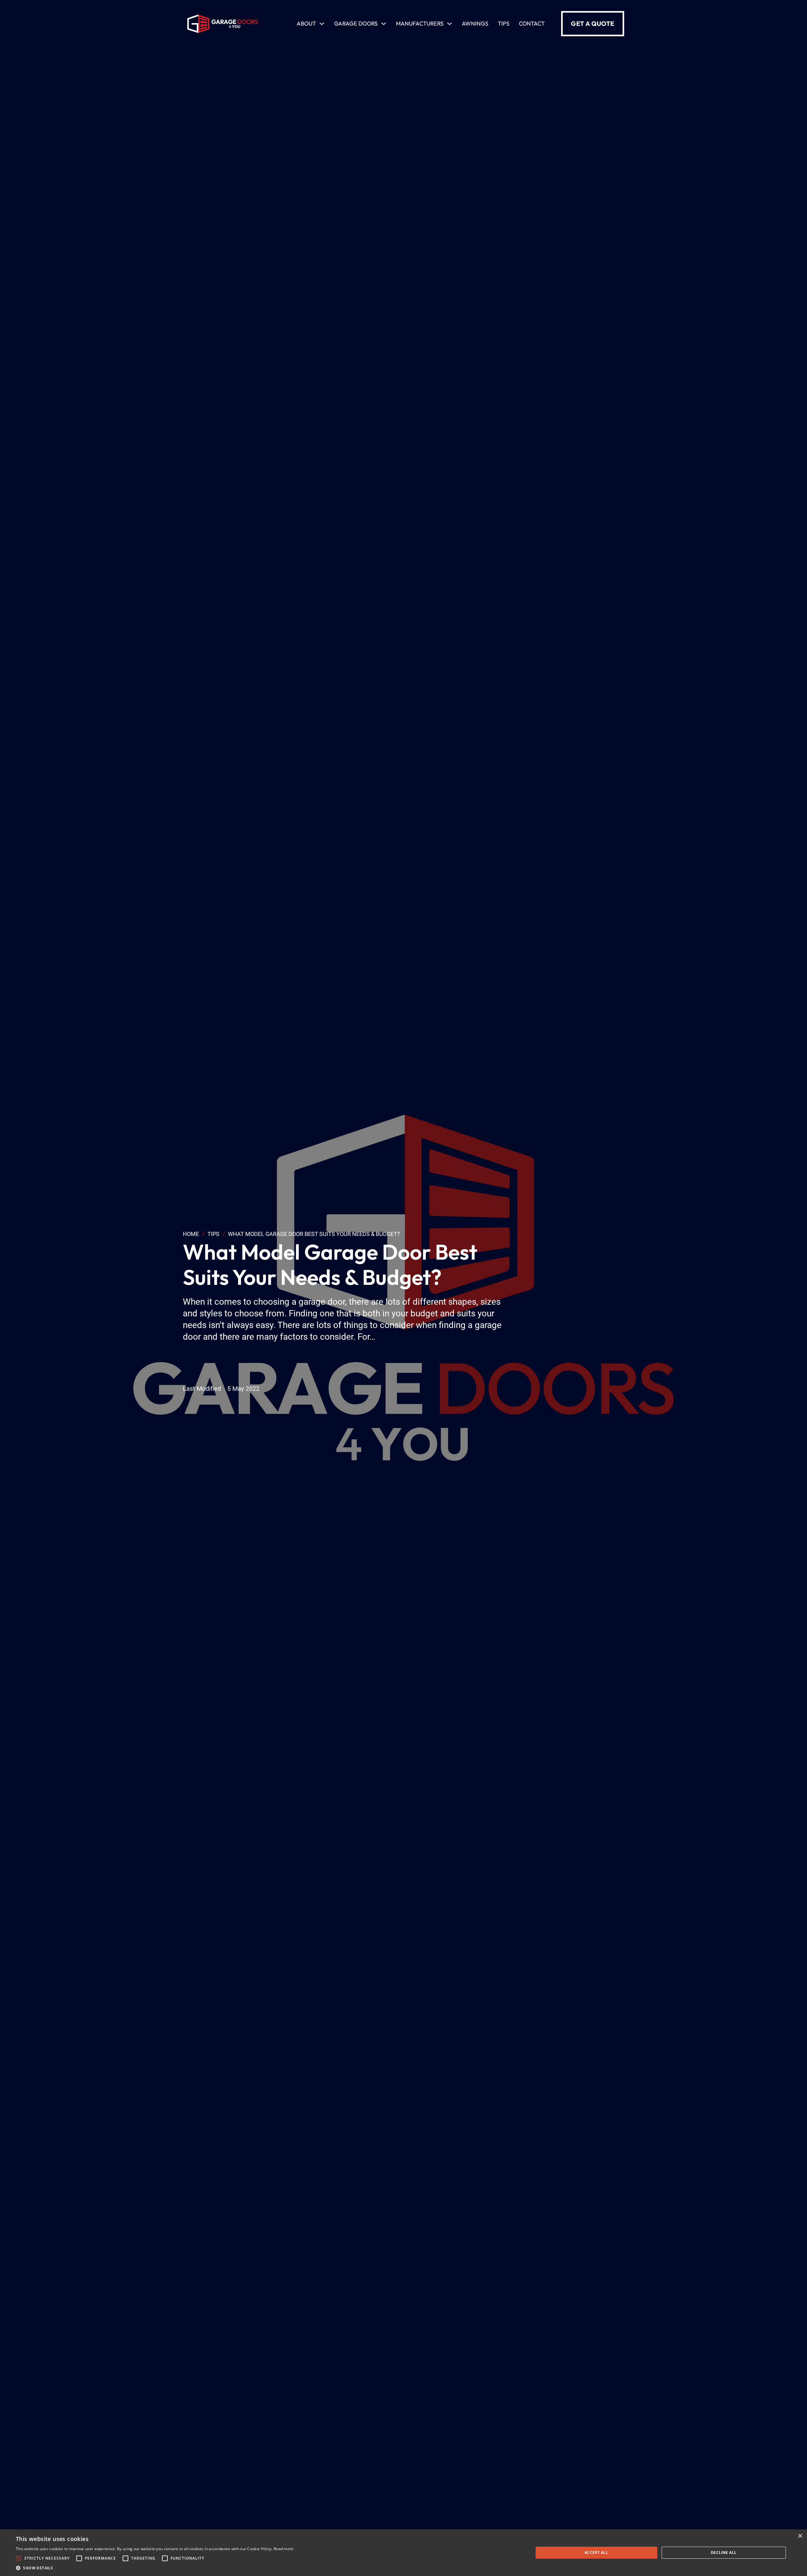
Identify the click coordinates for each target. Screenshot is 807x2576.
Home (191, 1234)
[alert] (403, 2553)
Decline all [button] (724, 2553)
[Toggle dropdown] (322, 24)
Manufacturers (420, 23)
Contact (532, 23)
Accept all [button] (596, 2553)
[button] (155, 2568)
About (306, 23)
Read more (284, 2549)
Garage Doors (356, 23)
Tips (504, 23)
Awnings (475, 23)
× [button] (800, 2536)
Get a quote (593, 23)
